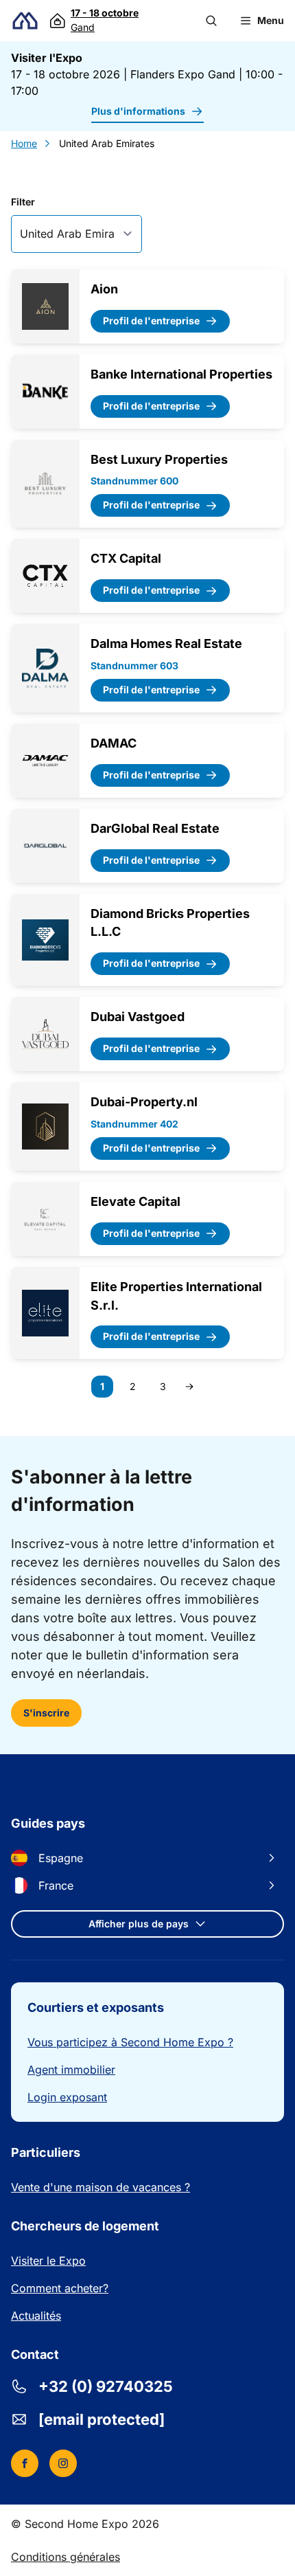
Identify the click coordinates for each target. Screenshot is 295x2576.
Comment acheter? (60, 2288)
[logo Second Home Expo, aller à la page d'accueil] (25, 21)
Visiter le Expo (48, 2261)
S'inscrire (46, 1713)
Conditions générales (66, 2557)
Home (24, 143)
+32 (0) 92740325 (106, 2386)
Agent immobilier (71, 2070)
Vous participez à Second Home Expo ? (130, 2042)
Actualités (36, 2316)
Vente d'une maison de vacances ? (101, 2187)
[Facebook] (25, 2463)
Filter (23, 202)
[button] (211, 21)
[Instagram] (63, 2463)
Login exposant (67, 2097)
